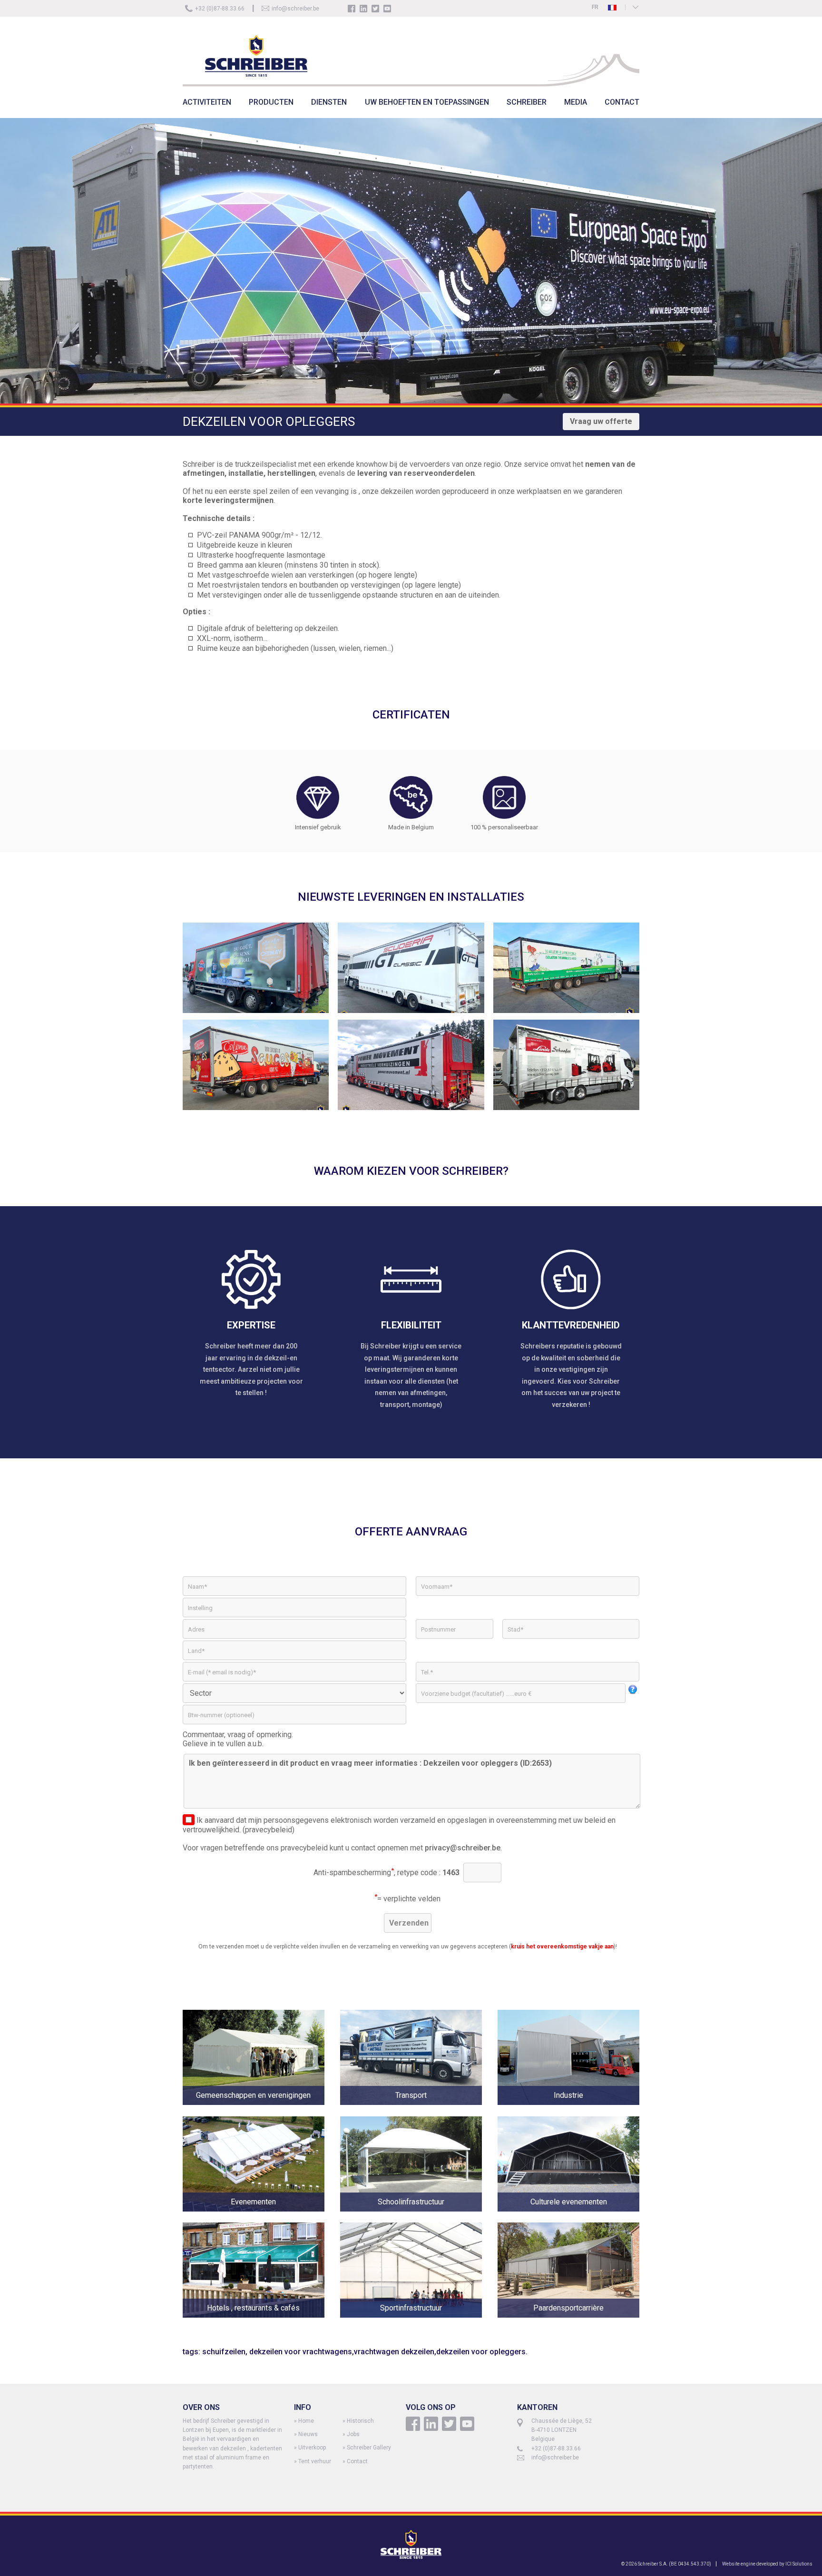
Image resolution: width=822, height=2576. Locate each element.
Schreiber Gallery (369, 2448)
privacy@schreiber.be (463, 1848)
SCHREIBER (527, 102)
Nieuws (308, 2434)
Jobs (353, 2434)
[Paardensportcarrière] (568, 2324)
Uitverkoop (312, 2448)
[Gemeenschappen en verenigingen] (261, 2112)
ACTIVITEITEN (207, 102)
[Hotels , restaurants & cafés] (261, 2324)
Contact (357, 2461)
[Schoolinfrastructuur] (419, 2218)
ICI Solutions (799, 2564)
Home (306, 2421)
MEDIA (576, 102)
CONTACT (622, 102)
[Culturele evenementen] (568, 2218)
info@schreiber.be (295, 9)
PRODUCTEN (271, 102)
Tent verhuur (315, 2461)
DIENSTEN (329, 102)
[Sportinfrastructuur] (419, 2324)
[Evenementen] (261, 2218)
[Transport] (419, 2112)
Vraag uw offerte (601, 421)
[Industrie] (568, 2112)
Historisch (360, 2421)
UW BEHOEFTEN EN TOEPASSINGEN (427, 102)
